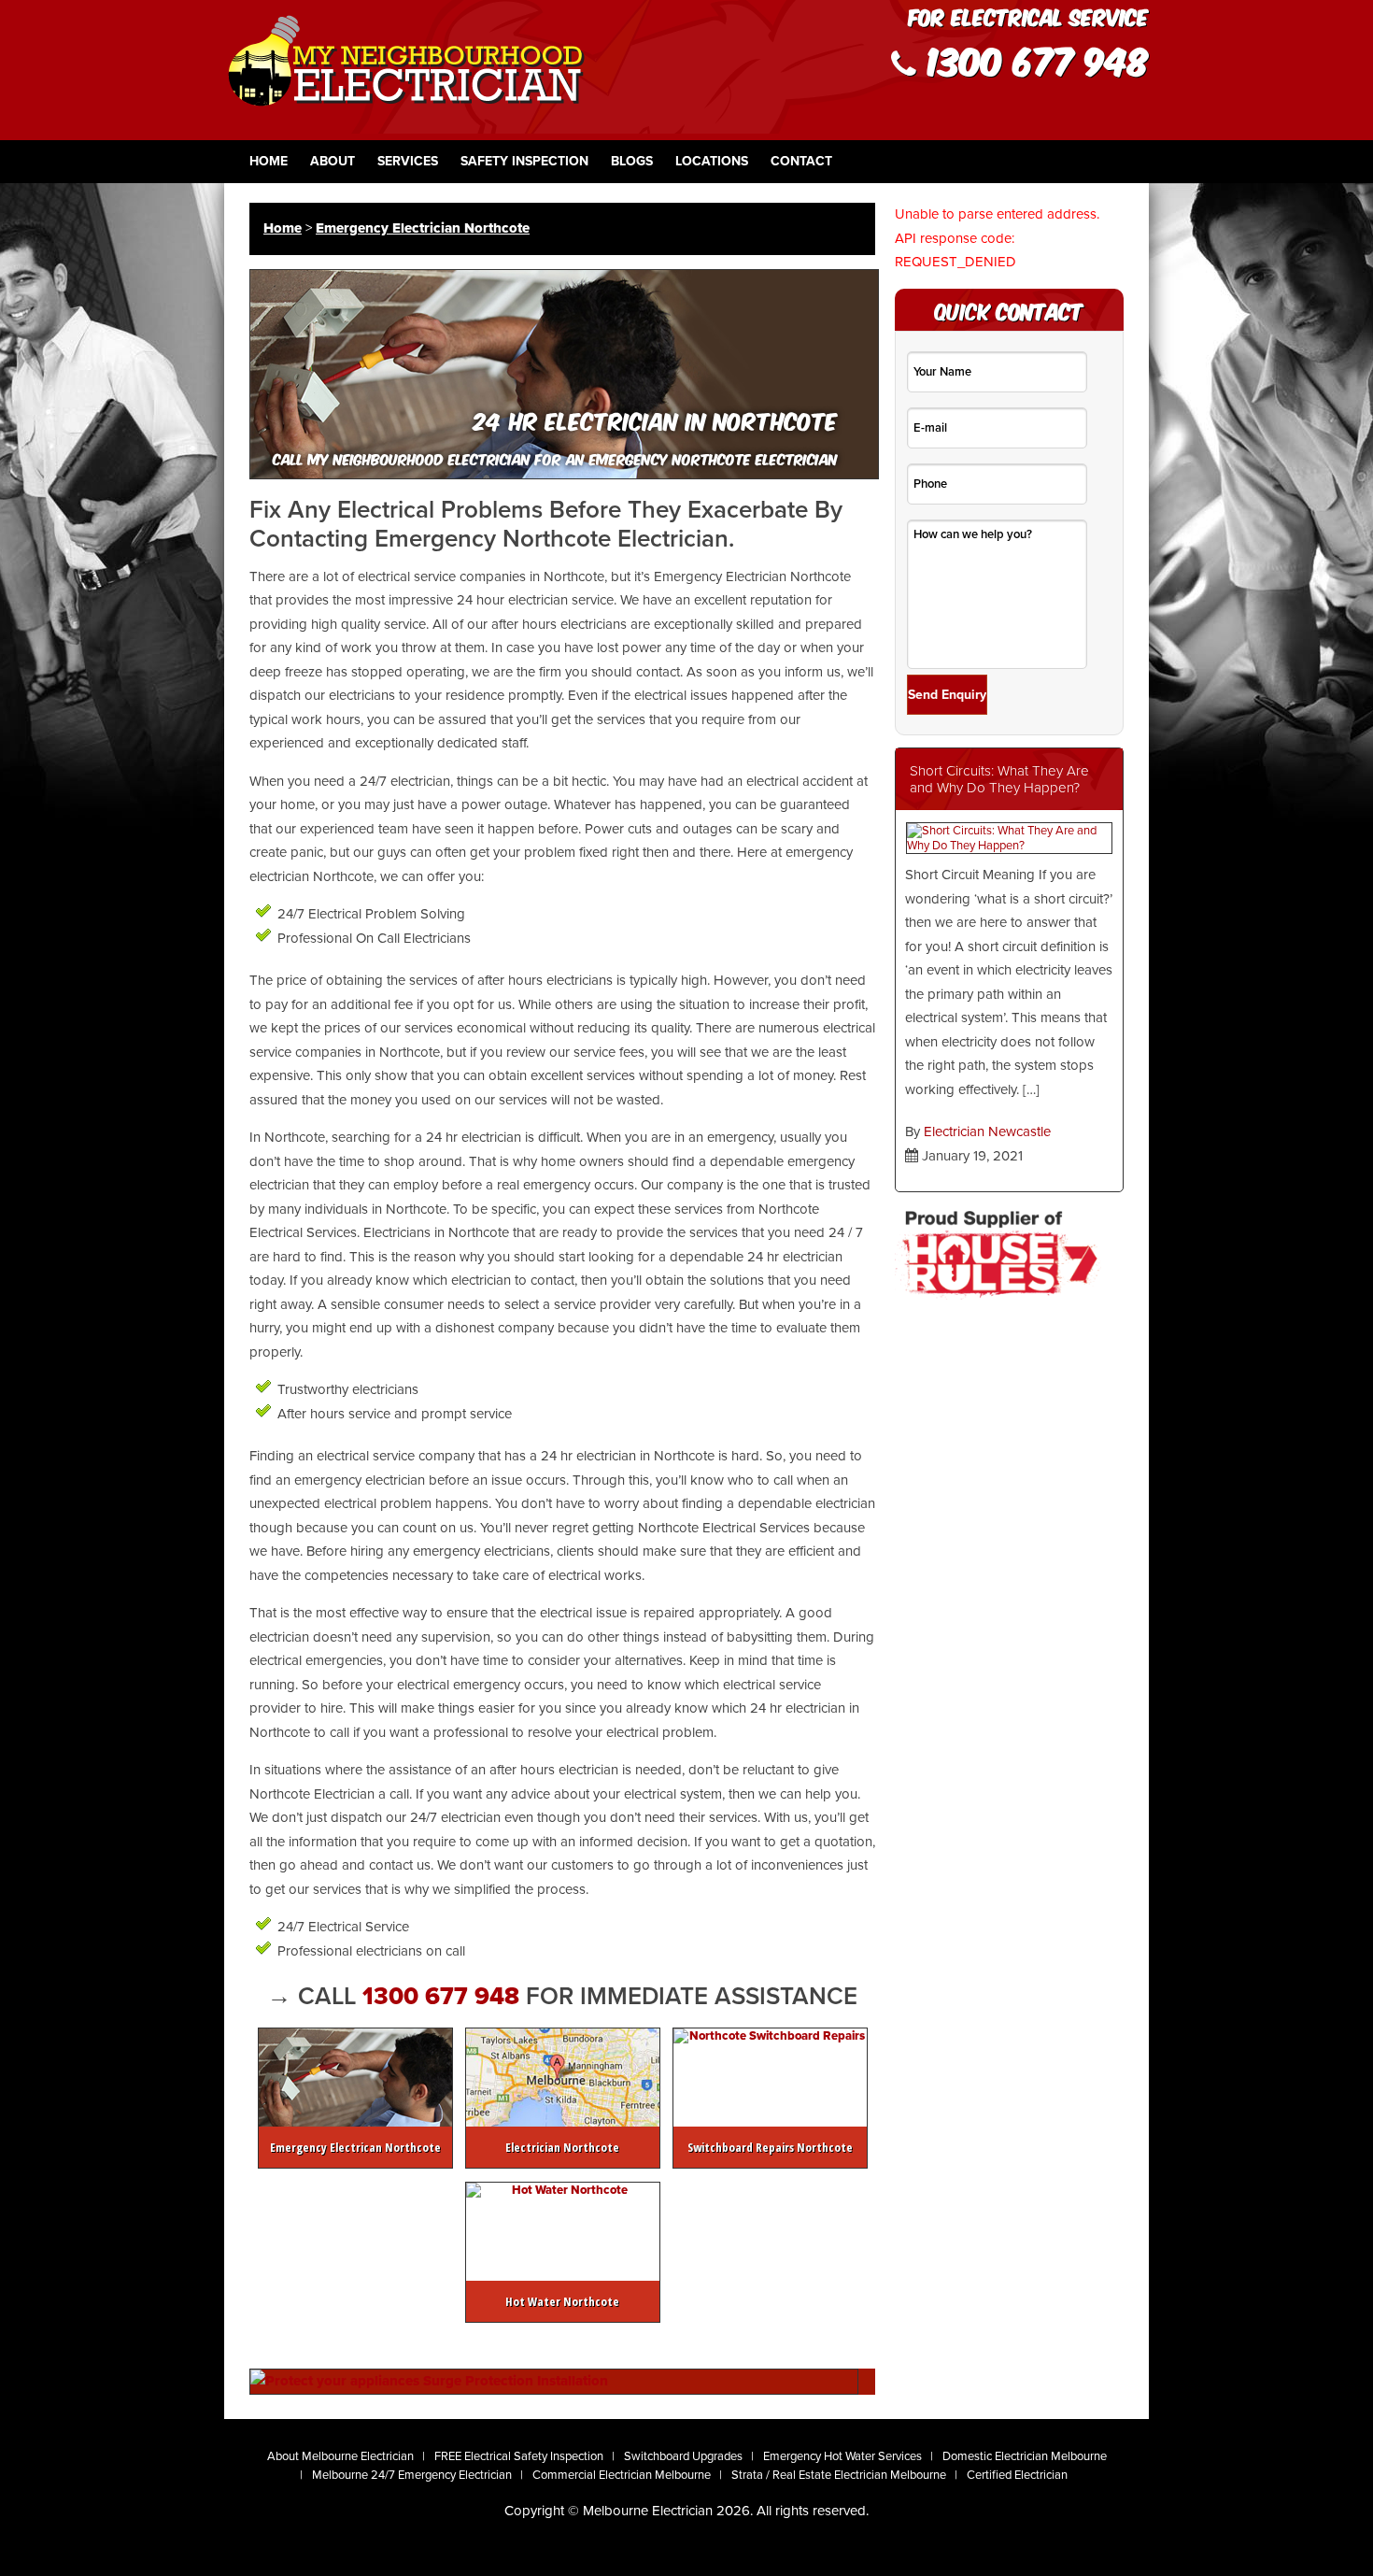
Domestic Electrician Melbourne (1025, 2456)
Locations (712, 161)
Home (269, 161)
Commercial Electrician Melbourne (622, 2475)
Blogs (632, 161)
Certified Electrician (1017, 2475)
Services (408, 161)
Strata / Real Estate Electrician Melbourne (839, 2475)
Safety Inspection (524, 161)
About (333, 161)
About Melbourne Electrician (340, 2456)
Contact (801, 161)
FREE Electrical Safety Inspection (519, 2456)
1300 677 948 (444, 1996)
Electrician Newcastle (987, 1131)
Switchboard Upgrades (683, 2456)
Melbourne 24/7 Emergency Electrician (412, 2475)
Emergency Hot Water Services (842, 2456)
